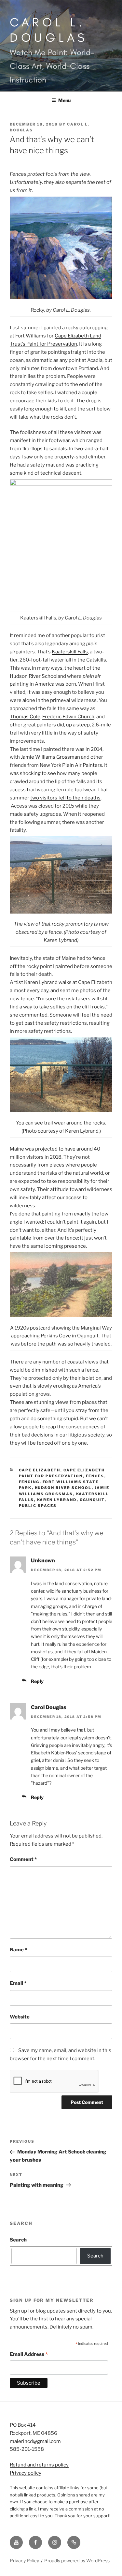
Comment (23, 1859)
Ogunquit (92, 1500)
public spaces (38, 1506)
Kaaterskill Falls (70, 652)
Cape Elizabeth (40, 1470)
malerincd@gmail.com (35, 2441)
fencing (29, 1482)
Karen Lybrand (41, 982)
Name (18, 1950)
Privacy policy (26, 2473)
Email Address (29, 2355)
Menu (64, 100)
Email (18, 1983)
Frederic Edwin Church (68, 717)
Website (20, 2017)
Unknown (43, 1561)
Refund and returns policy (39, 2465)
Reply (37, 1681)
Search (18, 2240)
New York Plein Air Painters (71, 765)
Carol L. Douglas (49, 30)
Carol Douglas (49, 1707)
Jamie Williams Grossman (50, 757)
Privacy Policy (24, 2561)
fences (95, 1476)
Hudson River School (34, 676)
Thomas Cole (25, 717)
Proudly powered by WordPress (77, 2561)
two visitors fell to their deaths (65, 798)
